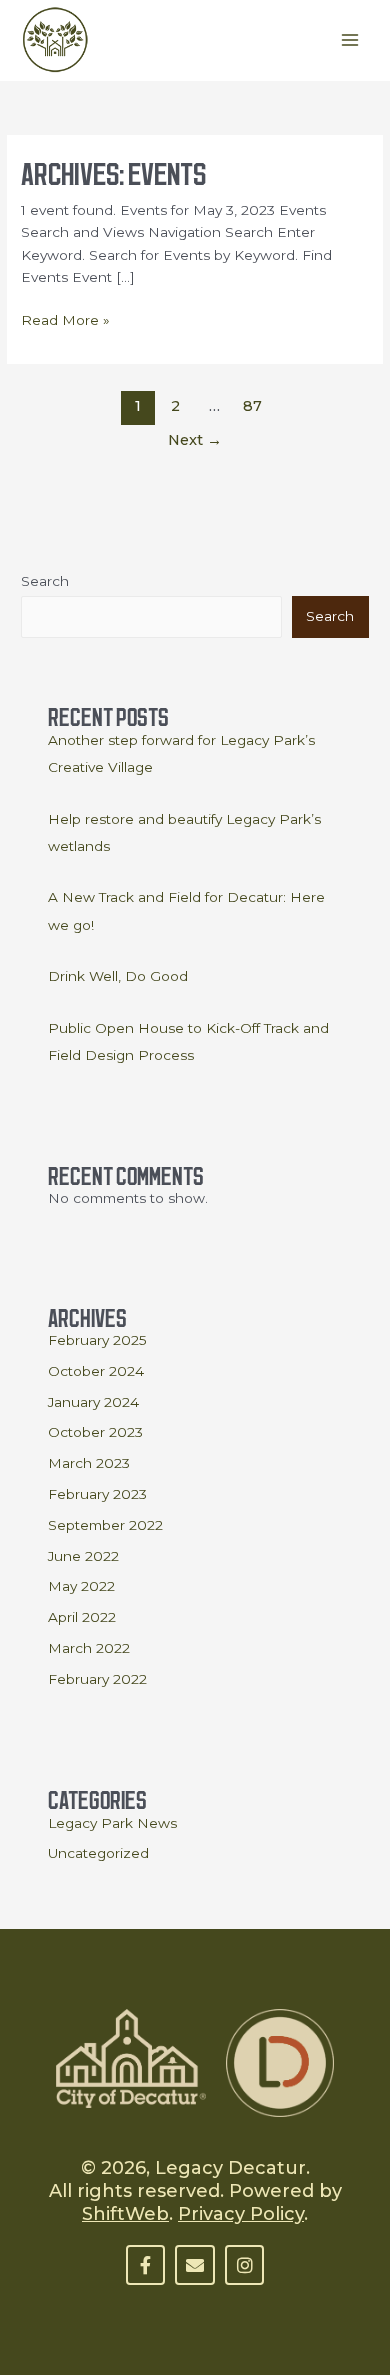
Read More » (65, 318)
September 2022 (105, 1525)
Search (45, 581)
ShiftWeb (125, 2214)
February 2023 (97, 1494)
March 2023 (89, 1463)
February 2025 (97, 1340)
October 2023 (95, 1432)
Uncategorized (98, 1853)
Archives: (113, 170)
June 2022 (83, 1556)
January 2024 (93, 1402)
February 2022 (97, 1679)
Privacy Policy (241, 2214)
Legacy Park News (112, 1823)
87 (252, 406)
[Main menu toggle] (350, 40)
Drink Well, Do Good (118, 976)
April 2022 (82, 1617)
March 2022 (89, 1648)
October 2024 (96, 1371)
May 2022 (81, 1586)
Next (195, 440)
